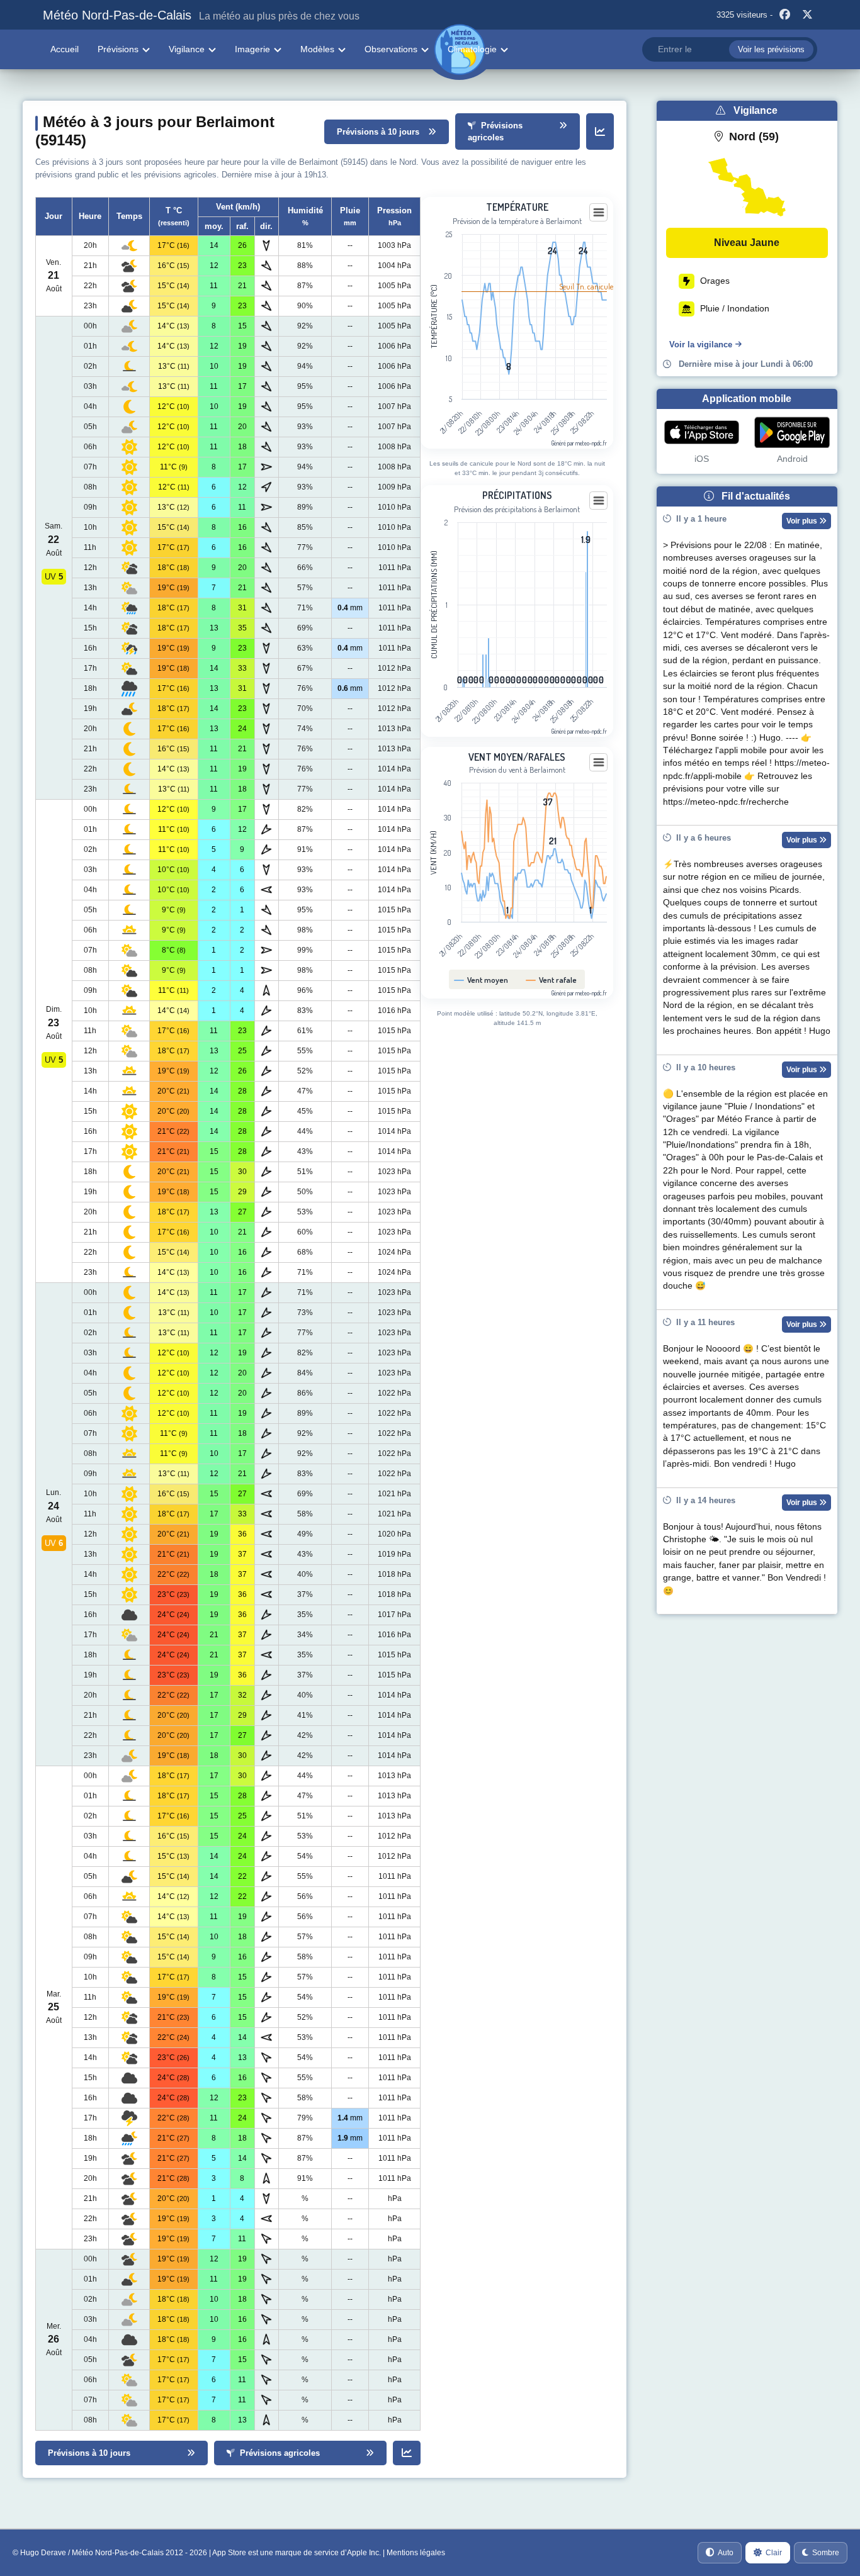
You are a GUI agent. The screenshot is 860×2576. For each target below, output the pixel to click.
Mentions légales (416, 2553)
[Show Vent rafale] (552, 980)
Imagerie (252, 49)
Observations (391, 49)
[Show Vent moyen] (481, 980)
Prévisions (118, 49)
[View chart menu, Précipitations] (599, 501)
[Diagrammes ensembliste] (600, 132)
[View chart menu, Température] (599, 213)
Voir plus (803, 521)
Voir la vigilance (701, 344)
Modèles (317, 49)
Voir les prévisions (771, 49)
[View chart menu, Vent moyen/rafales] (599, 763)
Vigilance (187, 49)
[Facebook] (785, 15)
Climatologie (472, 49)
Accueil (65, 49)
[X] (808, 15)
